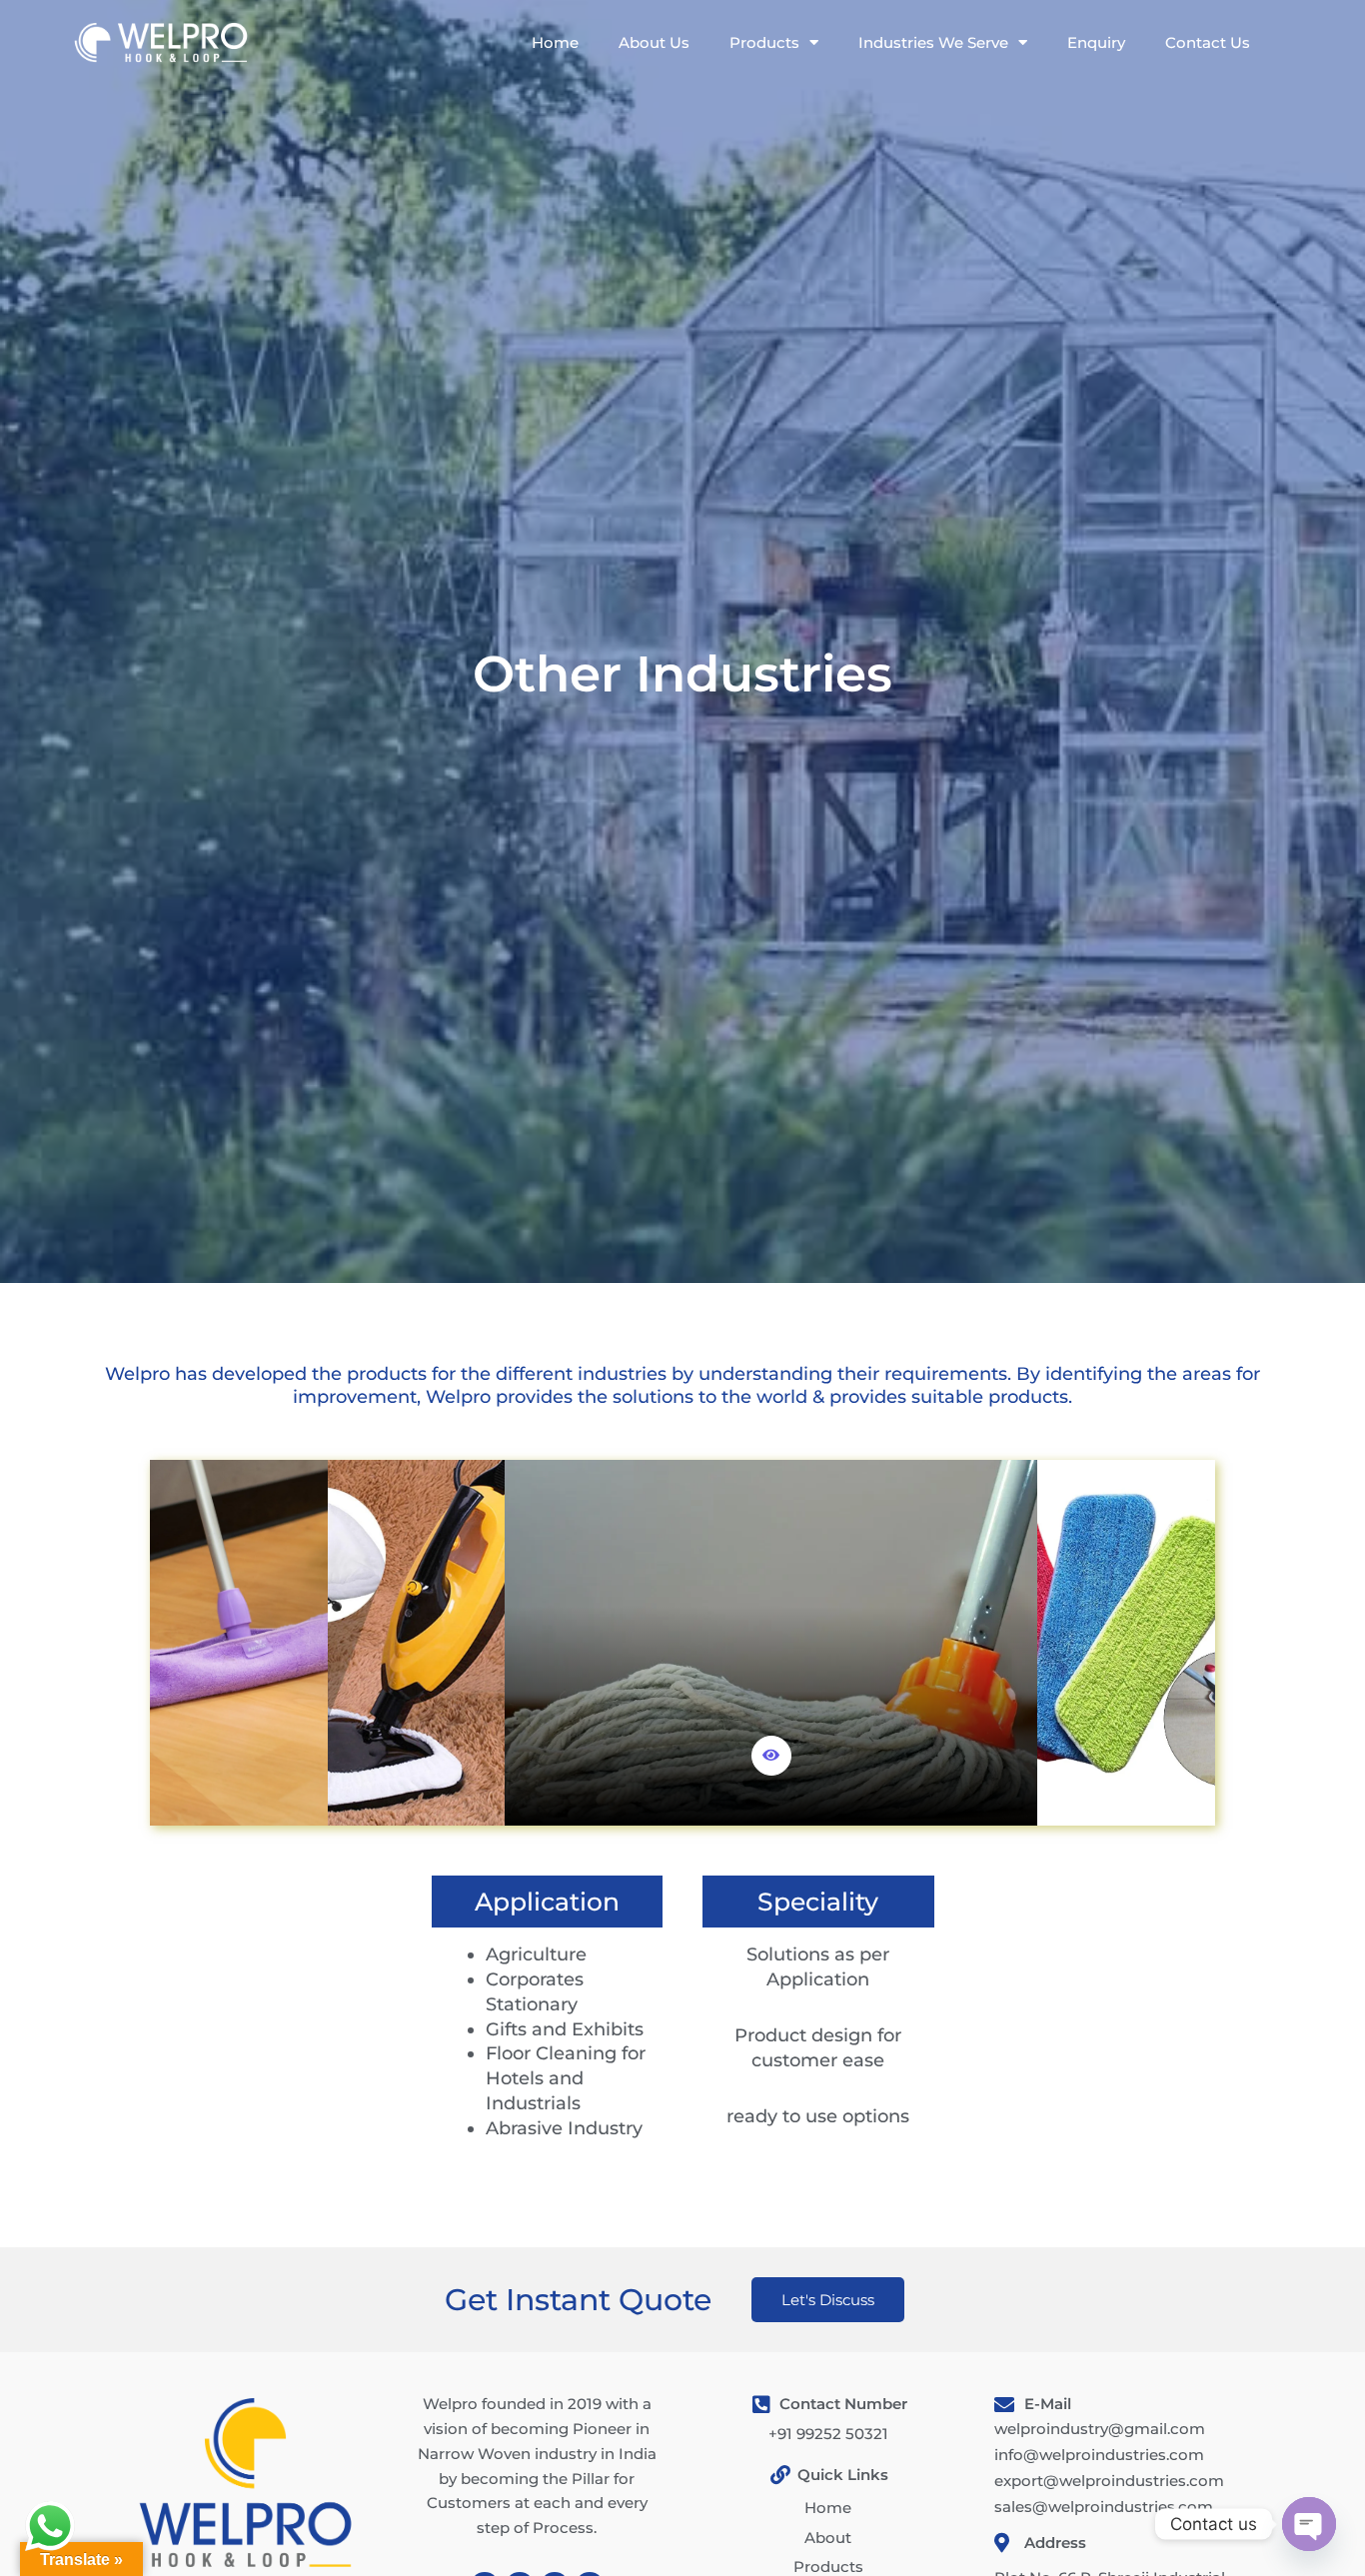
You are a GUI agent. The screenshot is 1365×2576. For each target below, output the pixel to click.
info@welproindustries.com (1099, 2455)
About (828, 2538)
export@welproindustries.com (1109, 2481)
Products (764, 42)
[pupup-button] (771, 1756)
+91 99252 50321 (828, 2434)
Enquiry (1096, 42)
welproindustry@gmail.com (1100, 2429)
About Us (654, 42)
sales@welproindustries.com (1104, 2507)
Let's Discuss (828, 2300)
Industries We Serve (933, 42)
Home (555, 42)
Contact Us (1208, 42)
